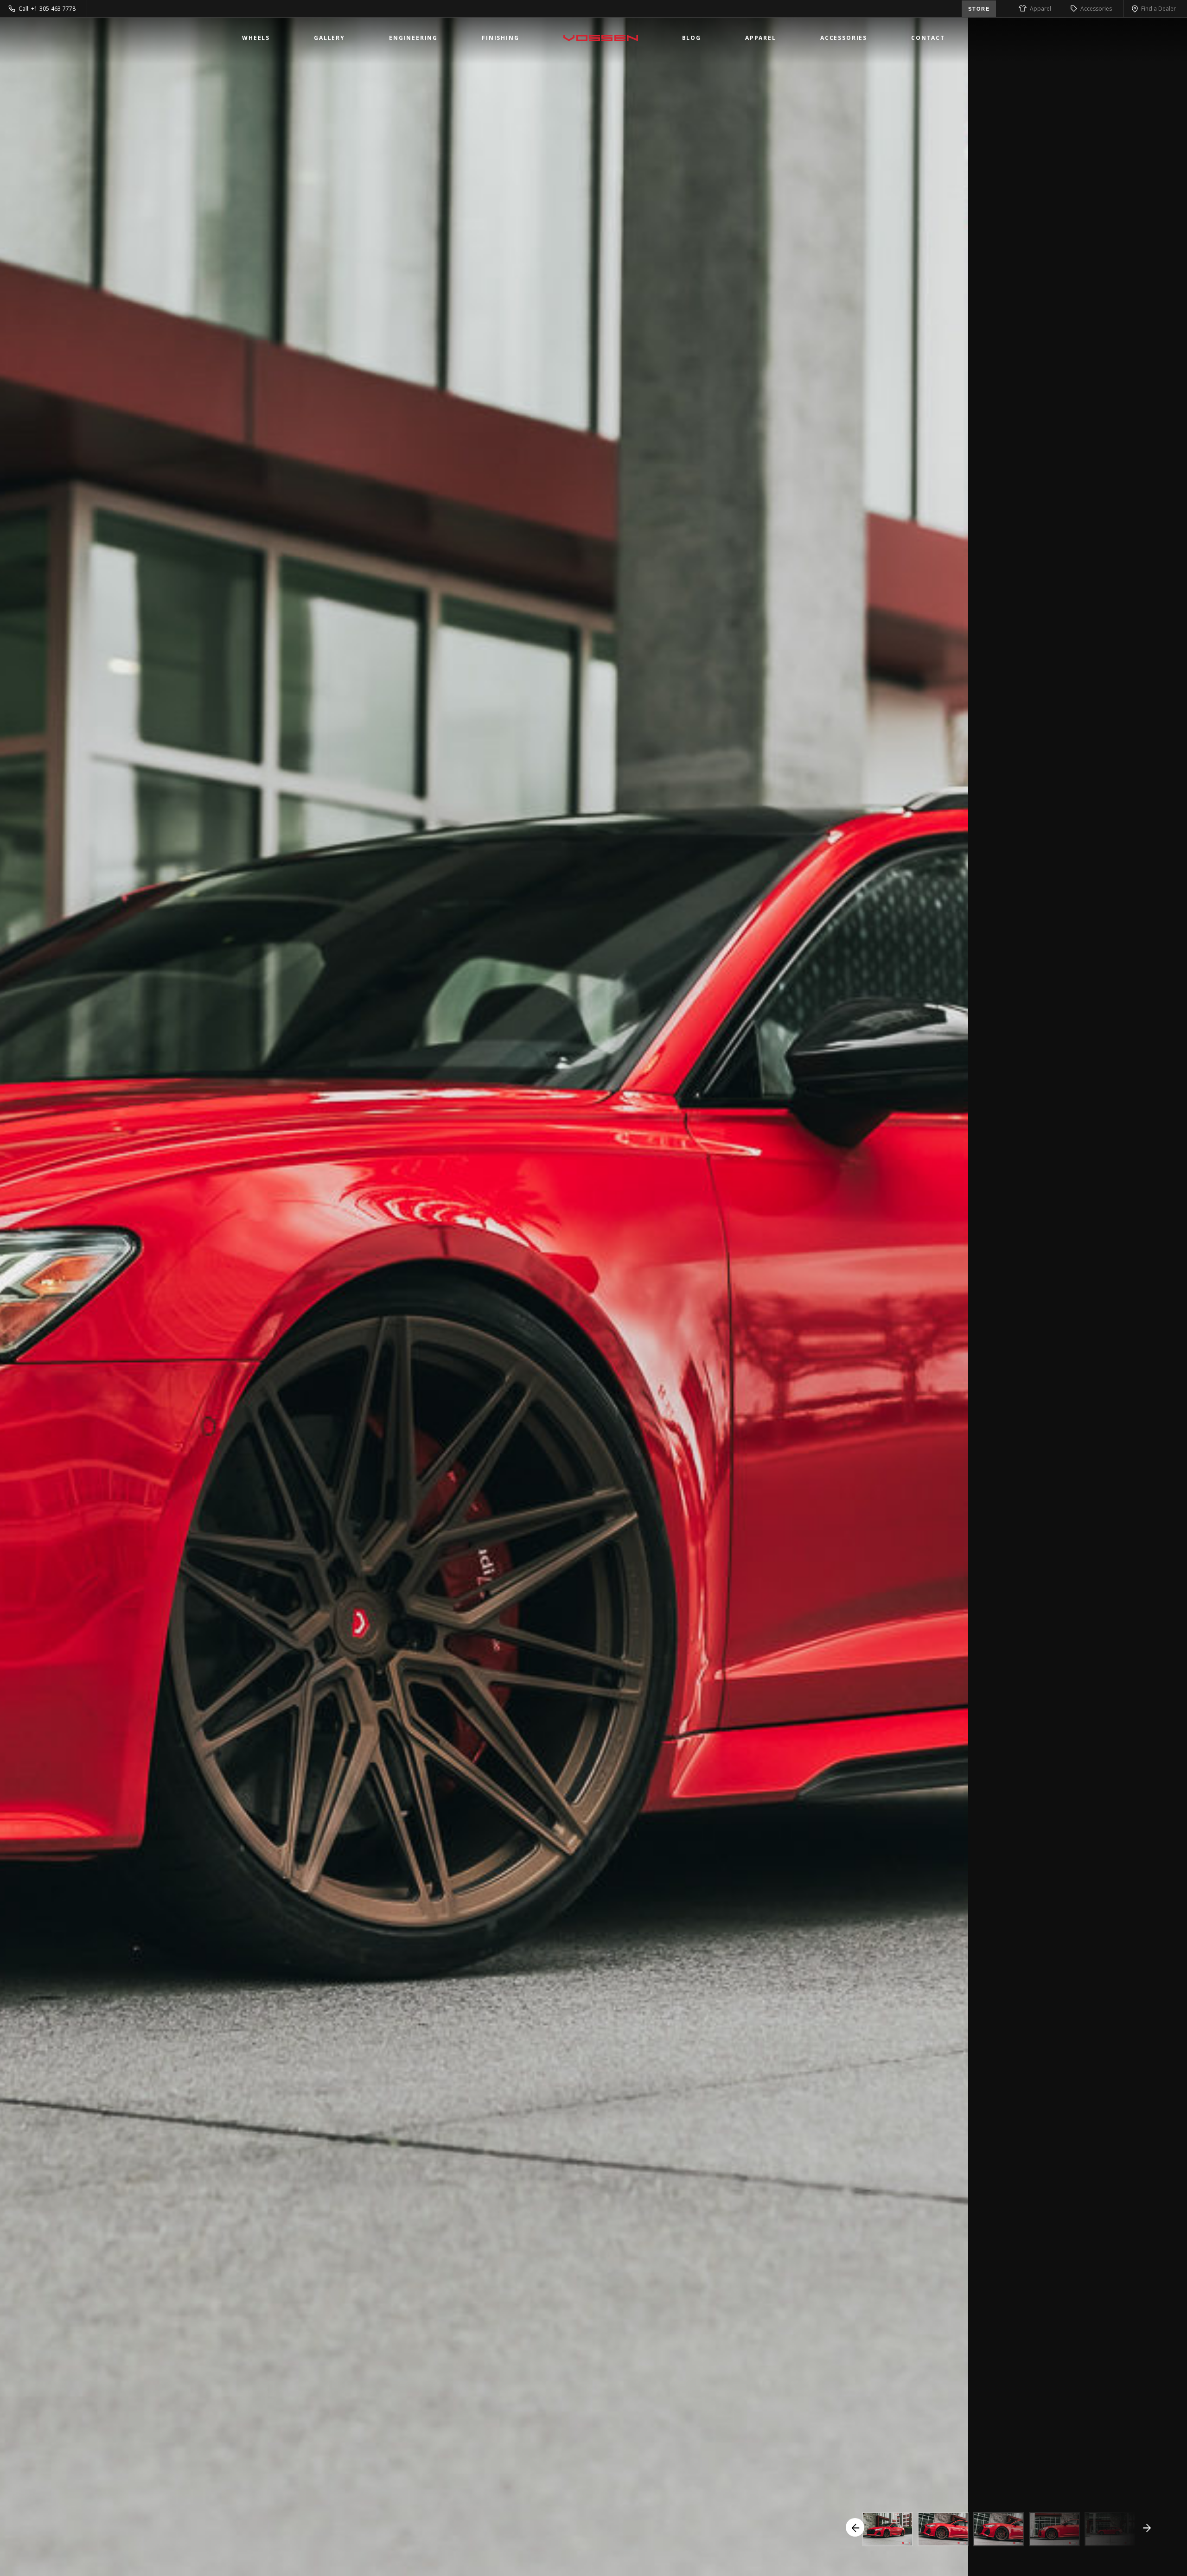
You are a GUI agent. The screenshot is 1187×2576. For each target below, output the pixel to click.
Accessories (1096, 9)
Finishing (501, 38)
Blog (692, 38)
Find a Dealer (1158, 9)
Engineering (413, 38)
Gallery (329, 38)
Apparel (1040, 9)
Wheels (256, 38)
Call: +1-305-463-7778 (47, 9)
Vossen (601, 38)
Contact (928, 38)
